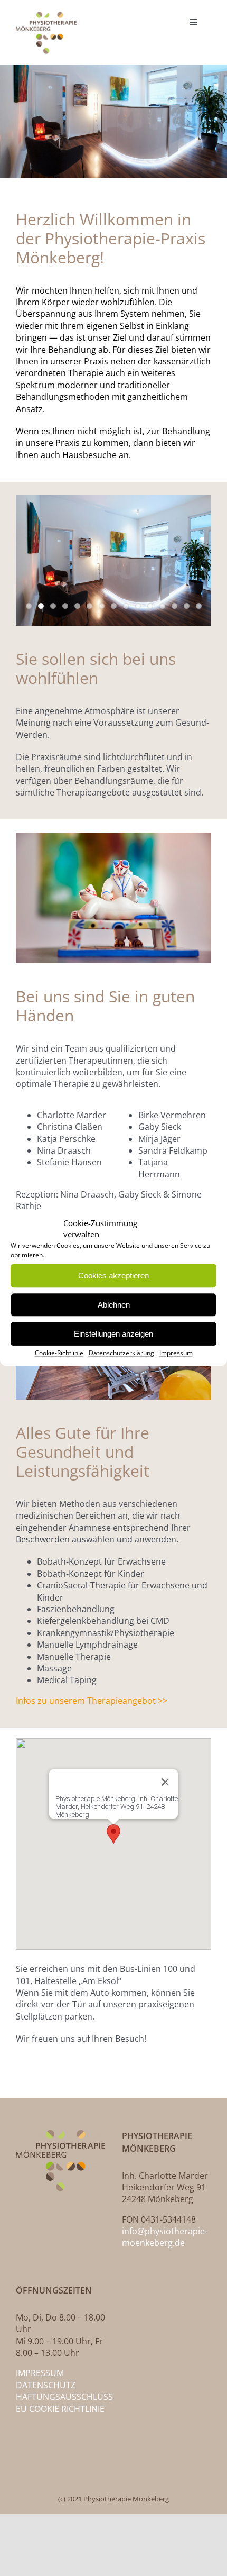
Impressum (176, 1353)
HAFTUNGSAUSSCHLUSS (64, 2397)
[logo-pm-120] (46, 16)
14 (187, 606)
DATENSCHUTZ (46, 2385)
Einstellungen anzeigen (113, 1334)
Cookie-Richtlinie (59, 1353)
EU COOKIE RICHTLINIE (60, 2409)
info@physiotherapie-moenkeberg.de (165, 2237)
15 (199, 606)
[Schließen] (165, 1782)
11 (150, 606)
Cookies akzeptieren (113, 1276)
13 (174, 606)
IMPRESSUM (40, 2373)
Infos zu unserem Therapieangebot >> (92, 1701)
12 (162, 606)
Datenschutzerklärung (121, 1353)
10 (138, 606)
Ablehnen (114, 1305)
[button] (113, 1834)
